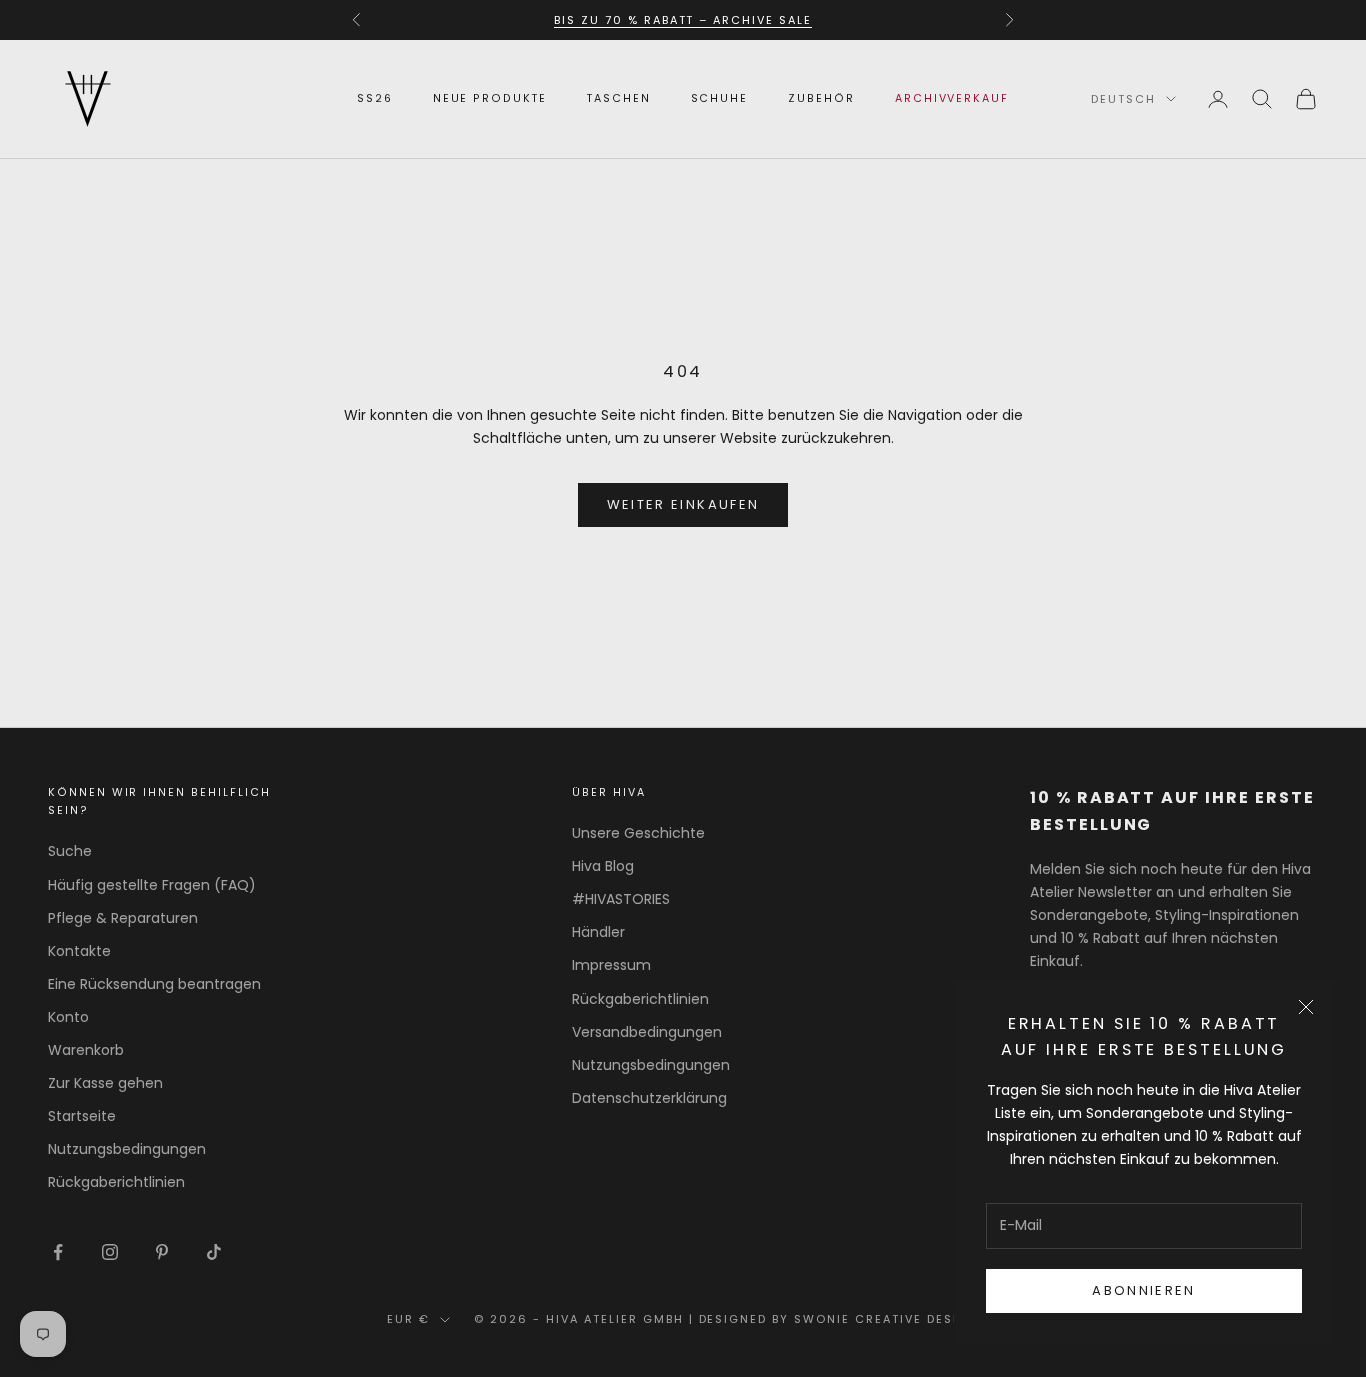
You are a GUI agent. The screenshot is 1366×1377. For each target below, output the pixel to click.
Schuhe (720, 98)
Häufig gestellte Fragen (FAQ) (152, 885)
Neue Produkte (490, 98)
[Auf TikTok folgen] (214, 1252)
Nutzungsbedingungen (127, 1149)
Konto (68, 1017)
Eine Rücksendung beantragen (154, 984)
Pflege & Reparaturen (123, 918)
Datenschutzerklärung (649, 1098)
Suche (70, 851)
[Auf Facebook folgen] (58, 1252)
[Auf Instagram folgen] (110, 1252)
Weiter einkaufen (683, 504)
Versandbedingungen (647, 1032)
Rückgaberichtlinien (116, 1182)
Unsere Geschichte (638, 833)
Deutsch (1123, 99)
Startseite (82, 1116)
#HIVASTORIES (621, 899)
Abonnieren (1143, 1290)
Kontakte (79, 951)
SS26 (375, 98)
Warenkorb (86, 1050)
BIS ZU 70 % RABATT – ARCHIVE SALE (683, 20)
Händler (598, 932)
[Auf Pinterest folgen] (162, 1252)
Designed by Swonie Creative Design (839, 1319)
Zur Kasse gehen (105, 1083)
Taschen (619, 98)
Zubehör (821, 98)
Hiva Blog (603, 866)
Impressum (611, 965)
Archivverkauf (952, 98)
